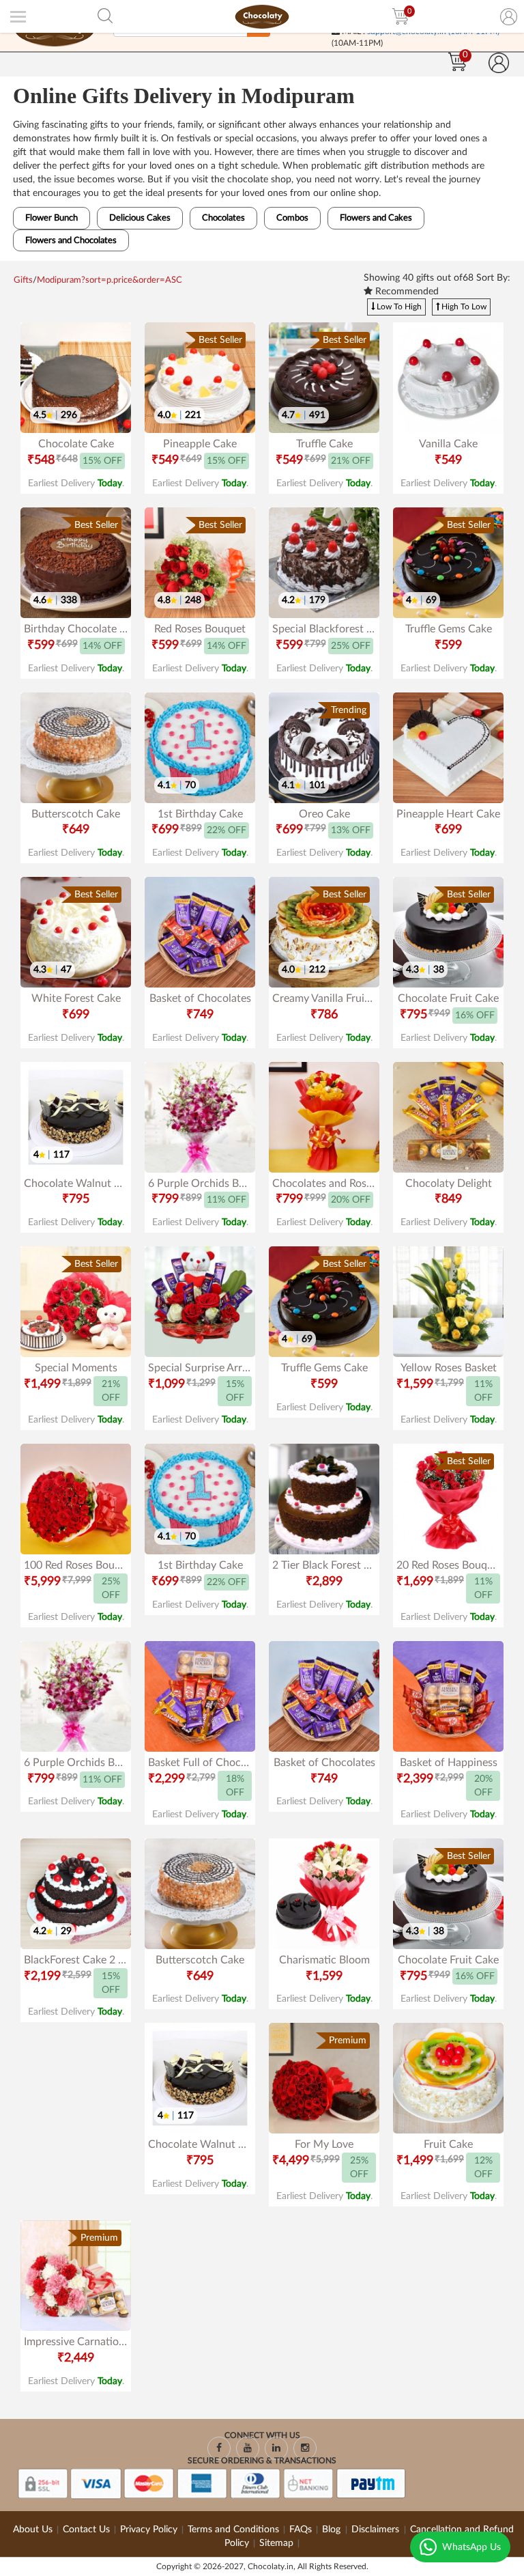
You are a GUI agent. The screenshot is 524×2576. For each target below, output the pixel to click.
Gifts (23, 280)
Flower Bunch (52, 218)
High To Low (463, 307)
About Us (33, 2530)
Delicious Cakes (140, 218)
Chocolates (223, 218)
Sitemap (276, 2543)
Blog (333, 2530)
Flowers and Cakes (376, 218)
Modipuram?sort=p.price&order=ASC (110, 280)
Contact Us (86, 2530)
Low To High (398, 307)
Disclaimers (377, 2530)
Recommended (406, 292)
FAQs (301, 2530)
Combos (292, 218)
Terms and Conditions (233, 2530)
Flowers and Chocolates (71, 241)
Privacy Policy (149, 2530)
